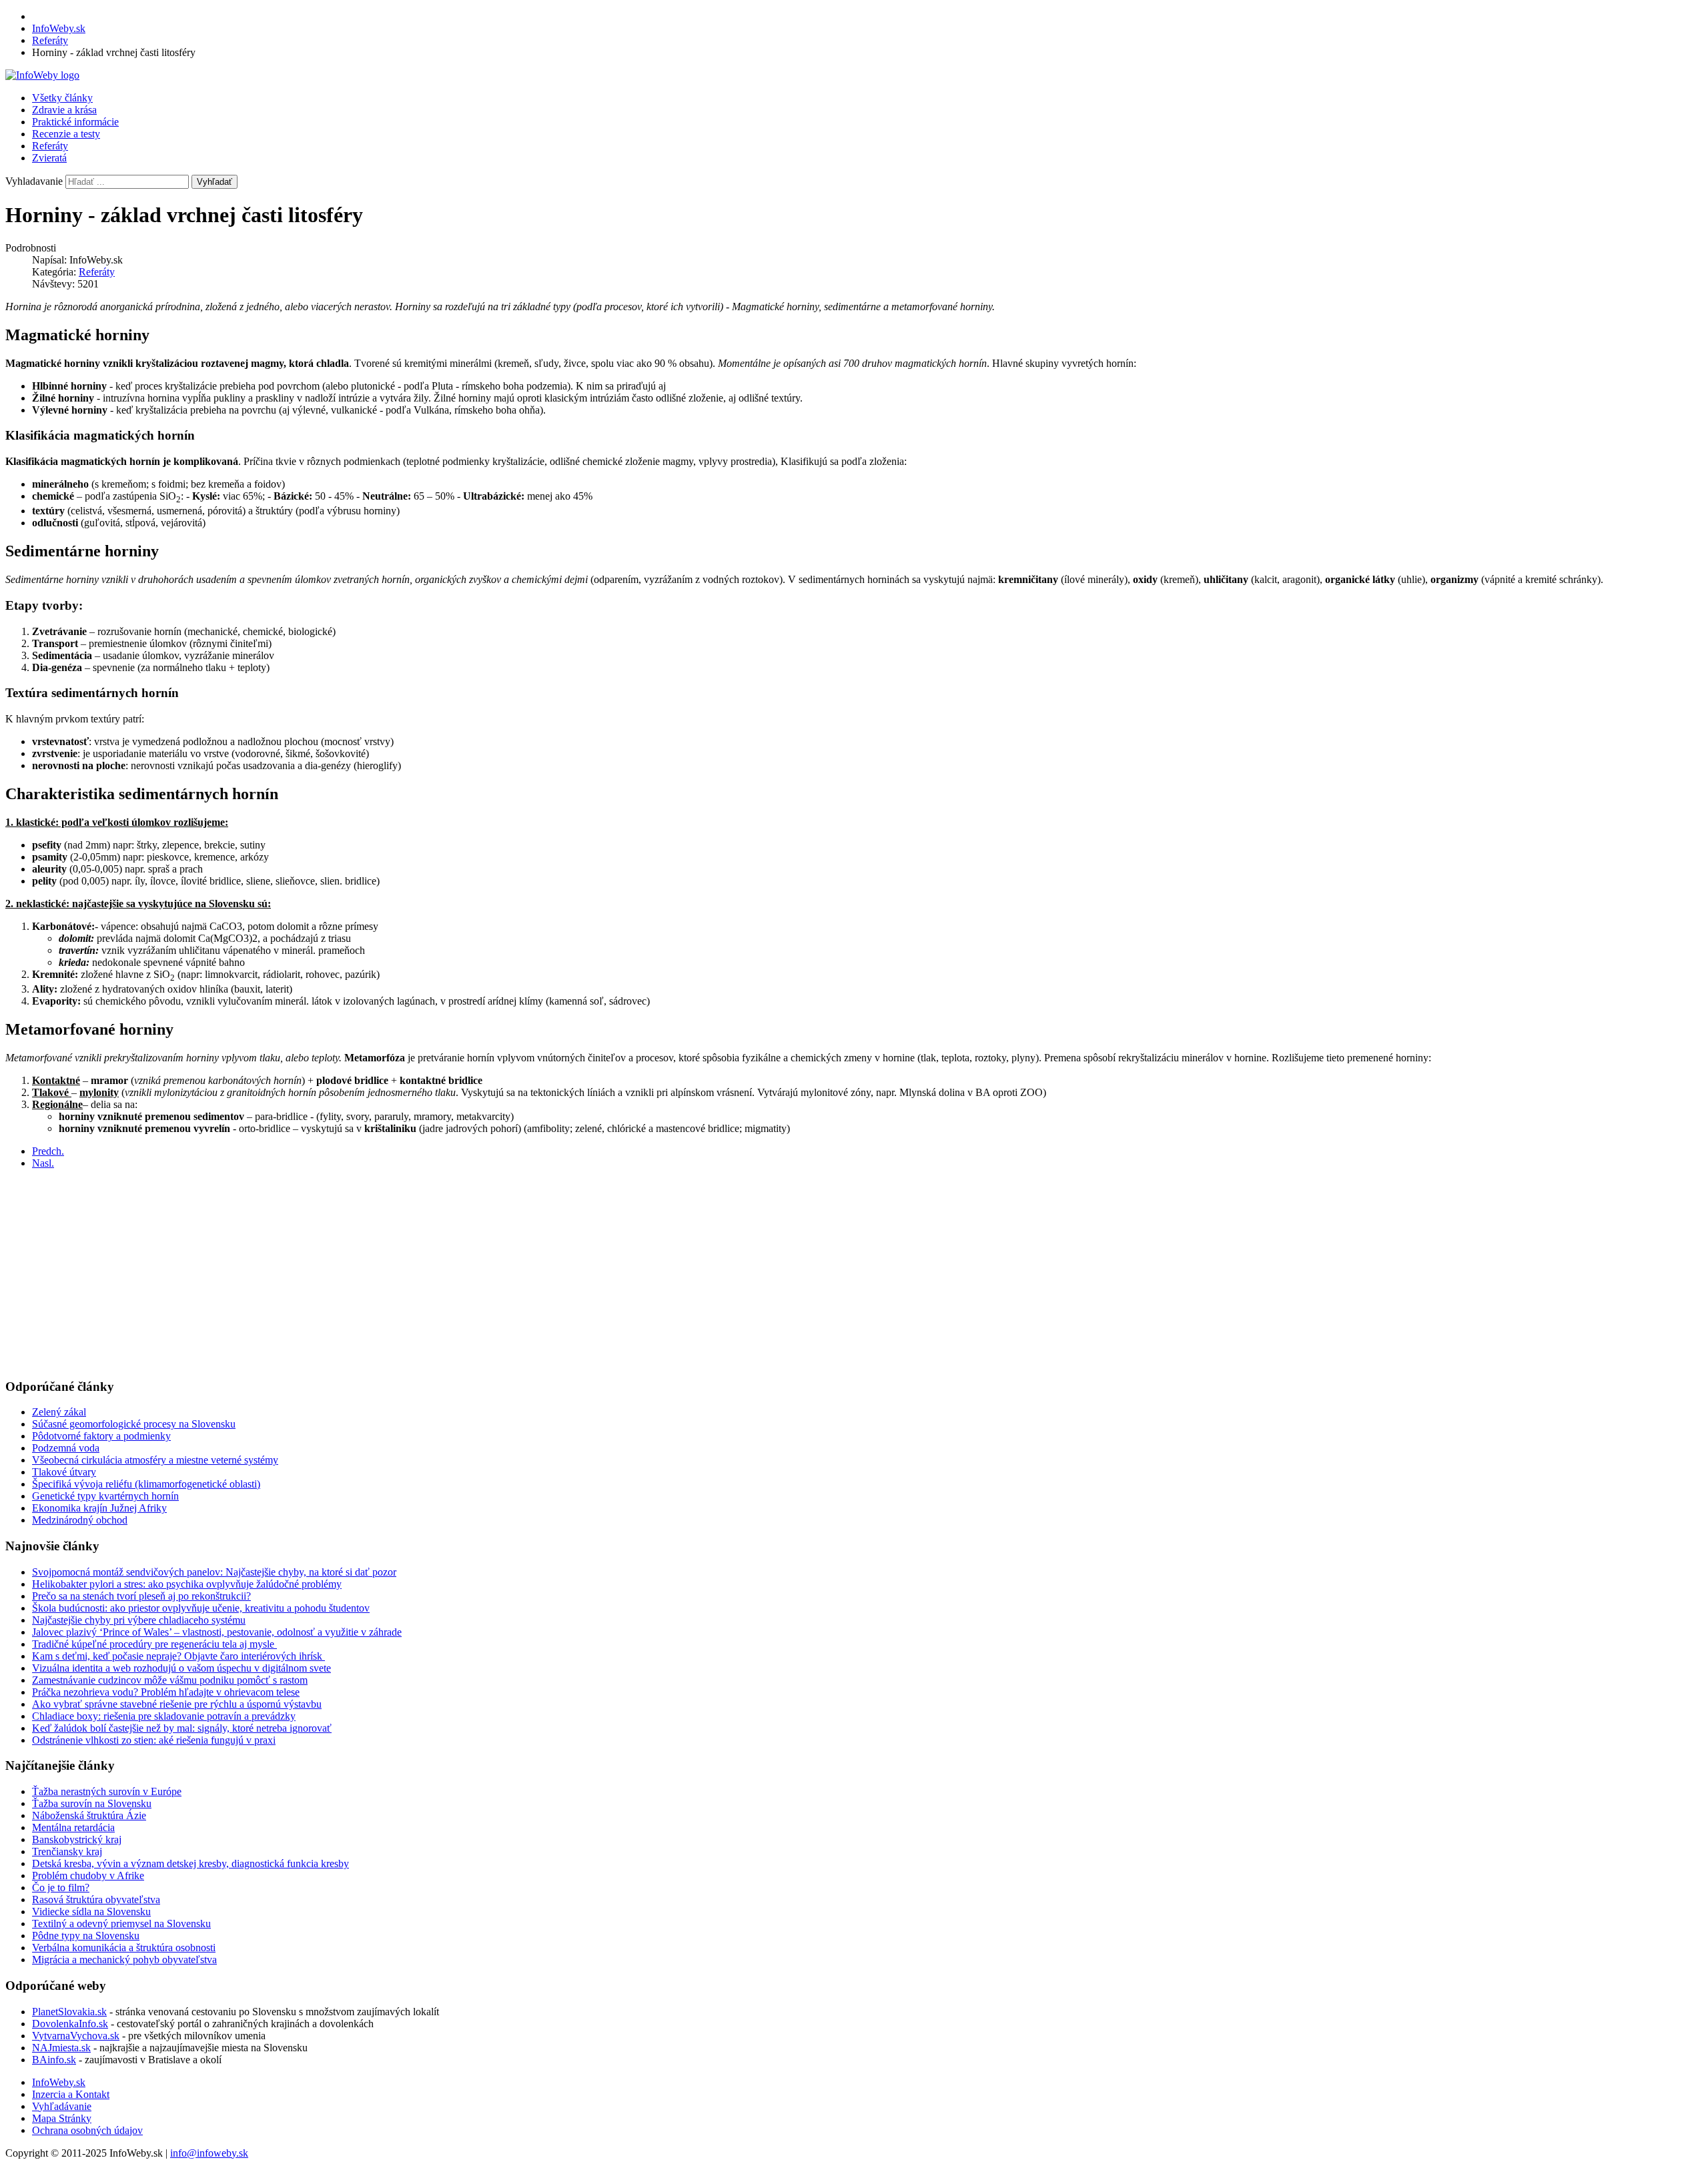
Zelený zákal (59, 1412)
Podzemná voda (66, 1448)
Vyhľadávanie (62, 2106)
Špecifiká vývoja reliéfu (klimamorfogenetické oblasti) (146, 1484)
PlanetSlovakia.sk (69, 2012)
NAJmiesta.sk (61, 2048)
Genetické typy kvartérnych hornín (105, 1496)
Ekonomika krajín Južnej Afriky (99, 1508)
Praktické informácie (75, 122)
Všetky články (62, 98)
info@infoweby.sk (209, 2153)
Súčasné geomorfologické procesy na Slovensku (134, 1424)
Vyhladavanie (34, 181)
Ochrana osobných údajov (87, 2130)
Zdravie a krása (64, 110)
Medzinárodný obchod (80, 1520)
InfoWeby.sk (59, 2082)
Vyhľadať (215, 182)
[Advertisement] (406, 1273)
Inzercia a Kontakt (71, 2094)
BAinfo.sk (54, 2060)
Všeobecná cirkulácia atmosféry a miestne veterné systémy (155, 1460)
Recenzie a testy (66, 134)
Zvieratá (49, 158)
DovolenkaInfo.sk (70, 2024)
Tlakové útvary (64, 1472)
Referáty (50, 146)
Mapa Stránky (62, 2118)
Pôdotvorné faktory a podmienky (101, 1436)
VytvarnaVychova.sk (76, 2036)
